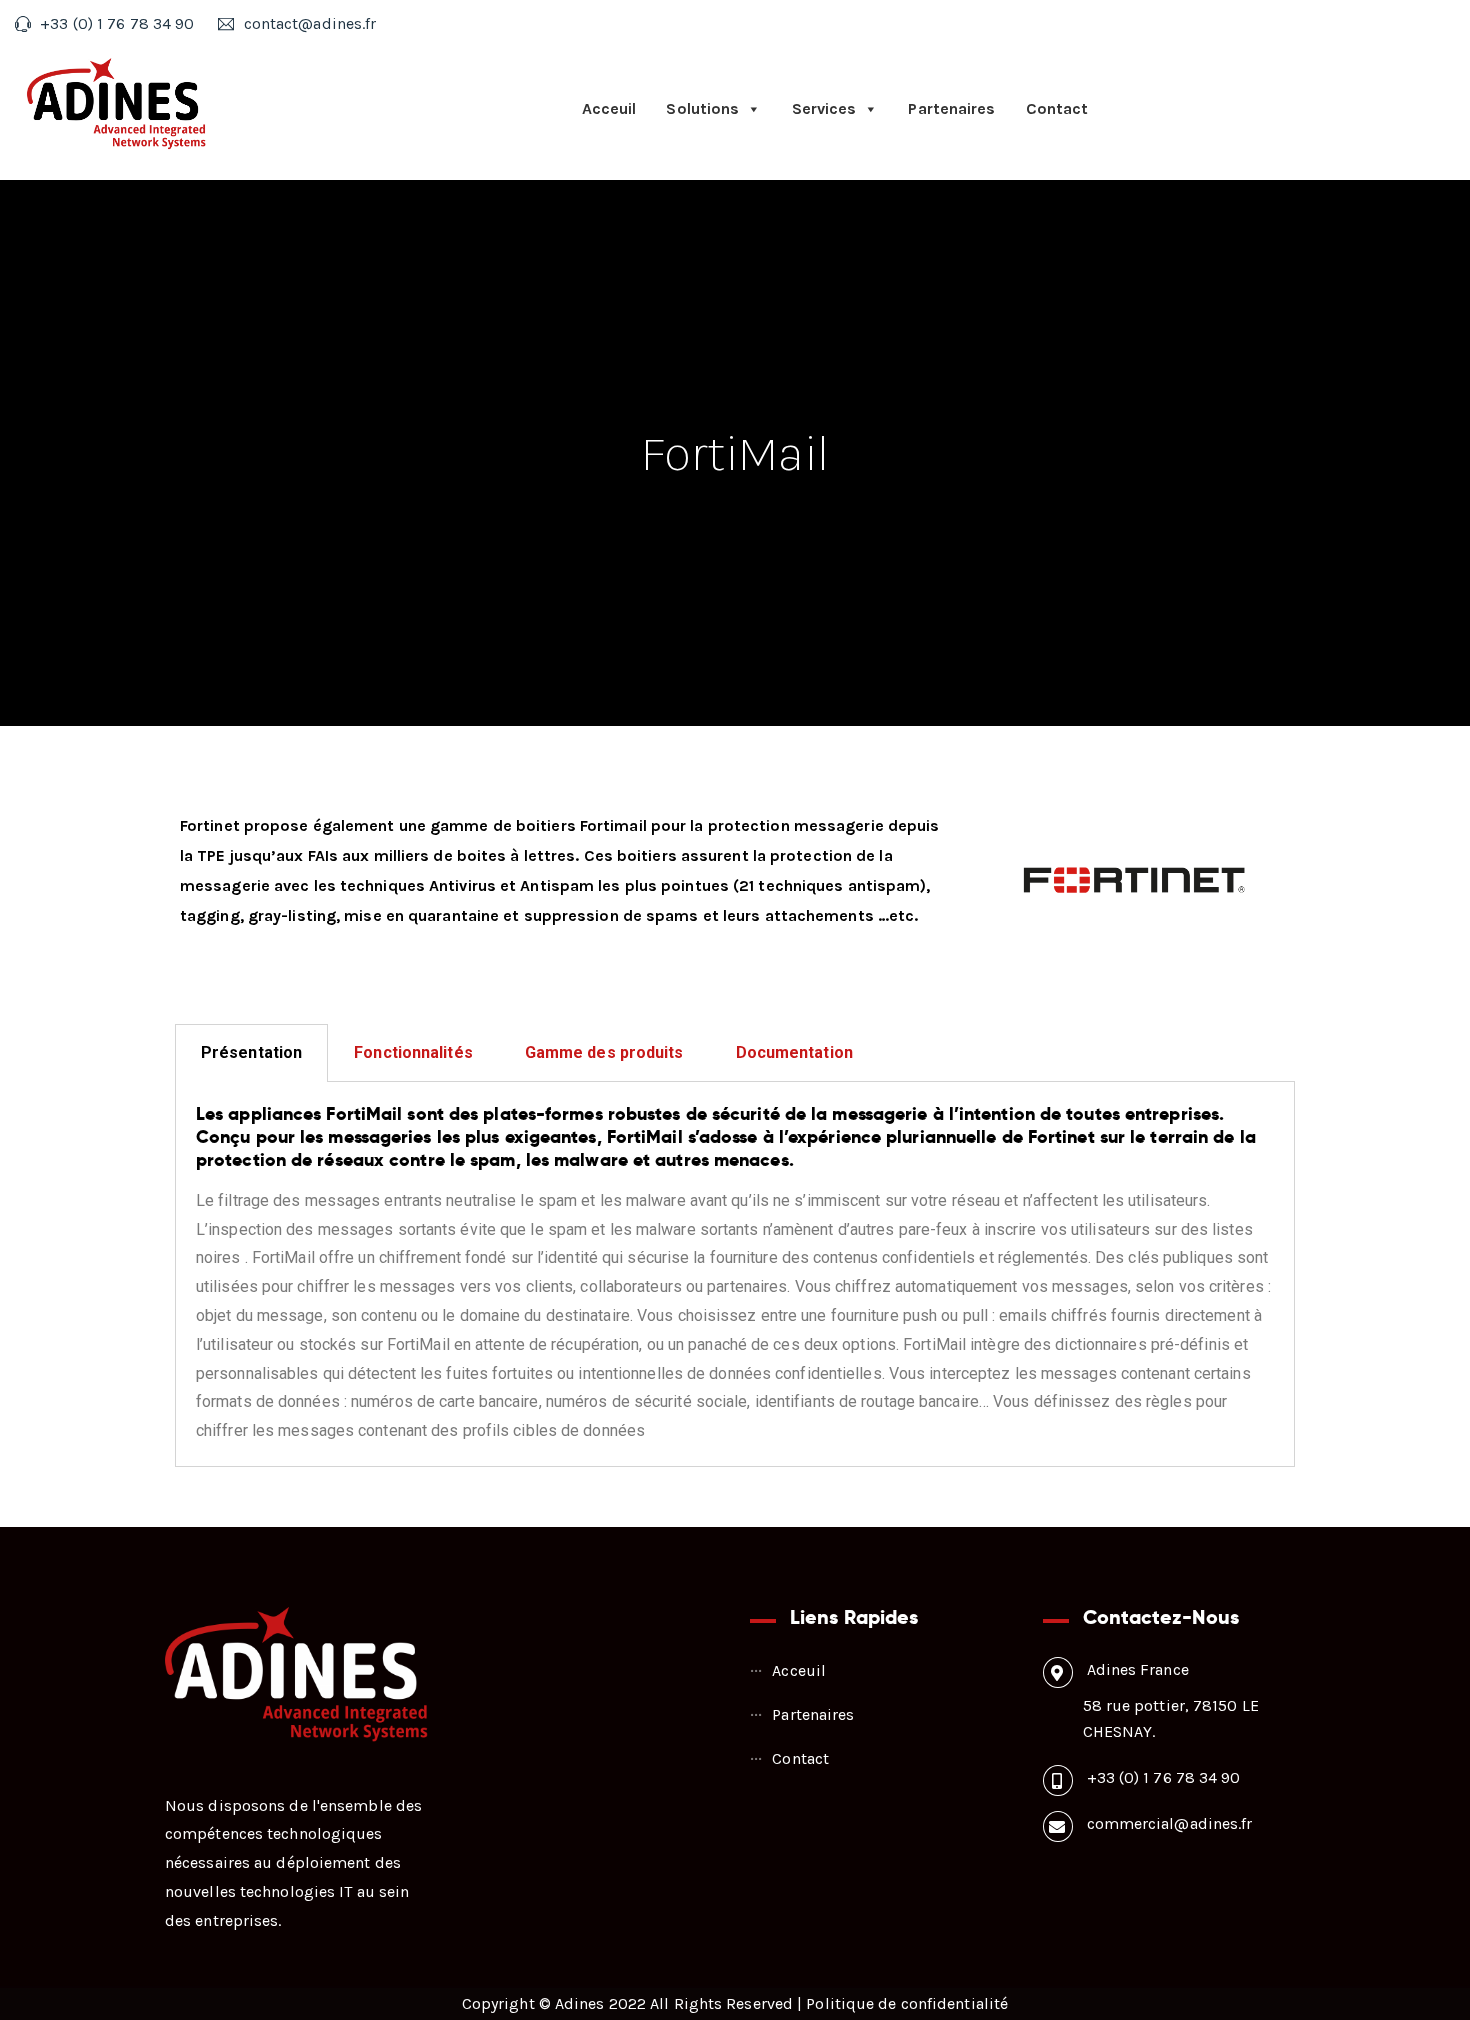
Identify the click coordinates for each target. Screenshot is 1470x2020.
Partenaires (951, 108)
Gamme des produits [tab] (604, 1052)
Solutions (702, 108)
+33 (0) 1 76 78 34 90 (1164, 1777)
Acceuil (609, 108)
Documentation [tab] (794, 1052)
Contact (1057, 108)
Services (824, 108)
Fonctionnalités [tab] (413, 1052)
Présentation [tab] (251, 1052)
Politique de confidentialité (907, 2003)
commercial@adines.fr (1170, 1823)
